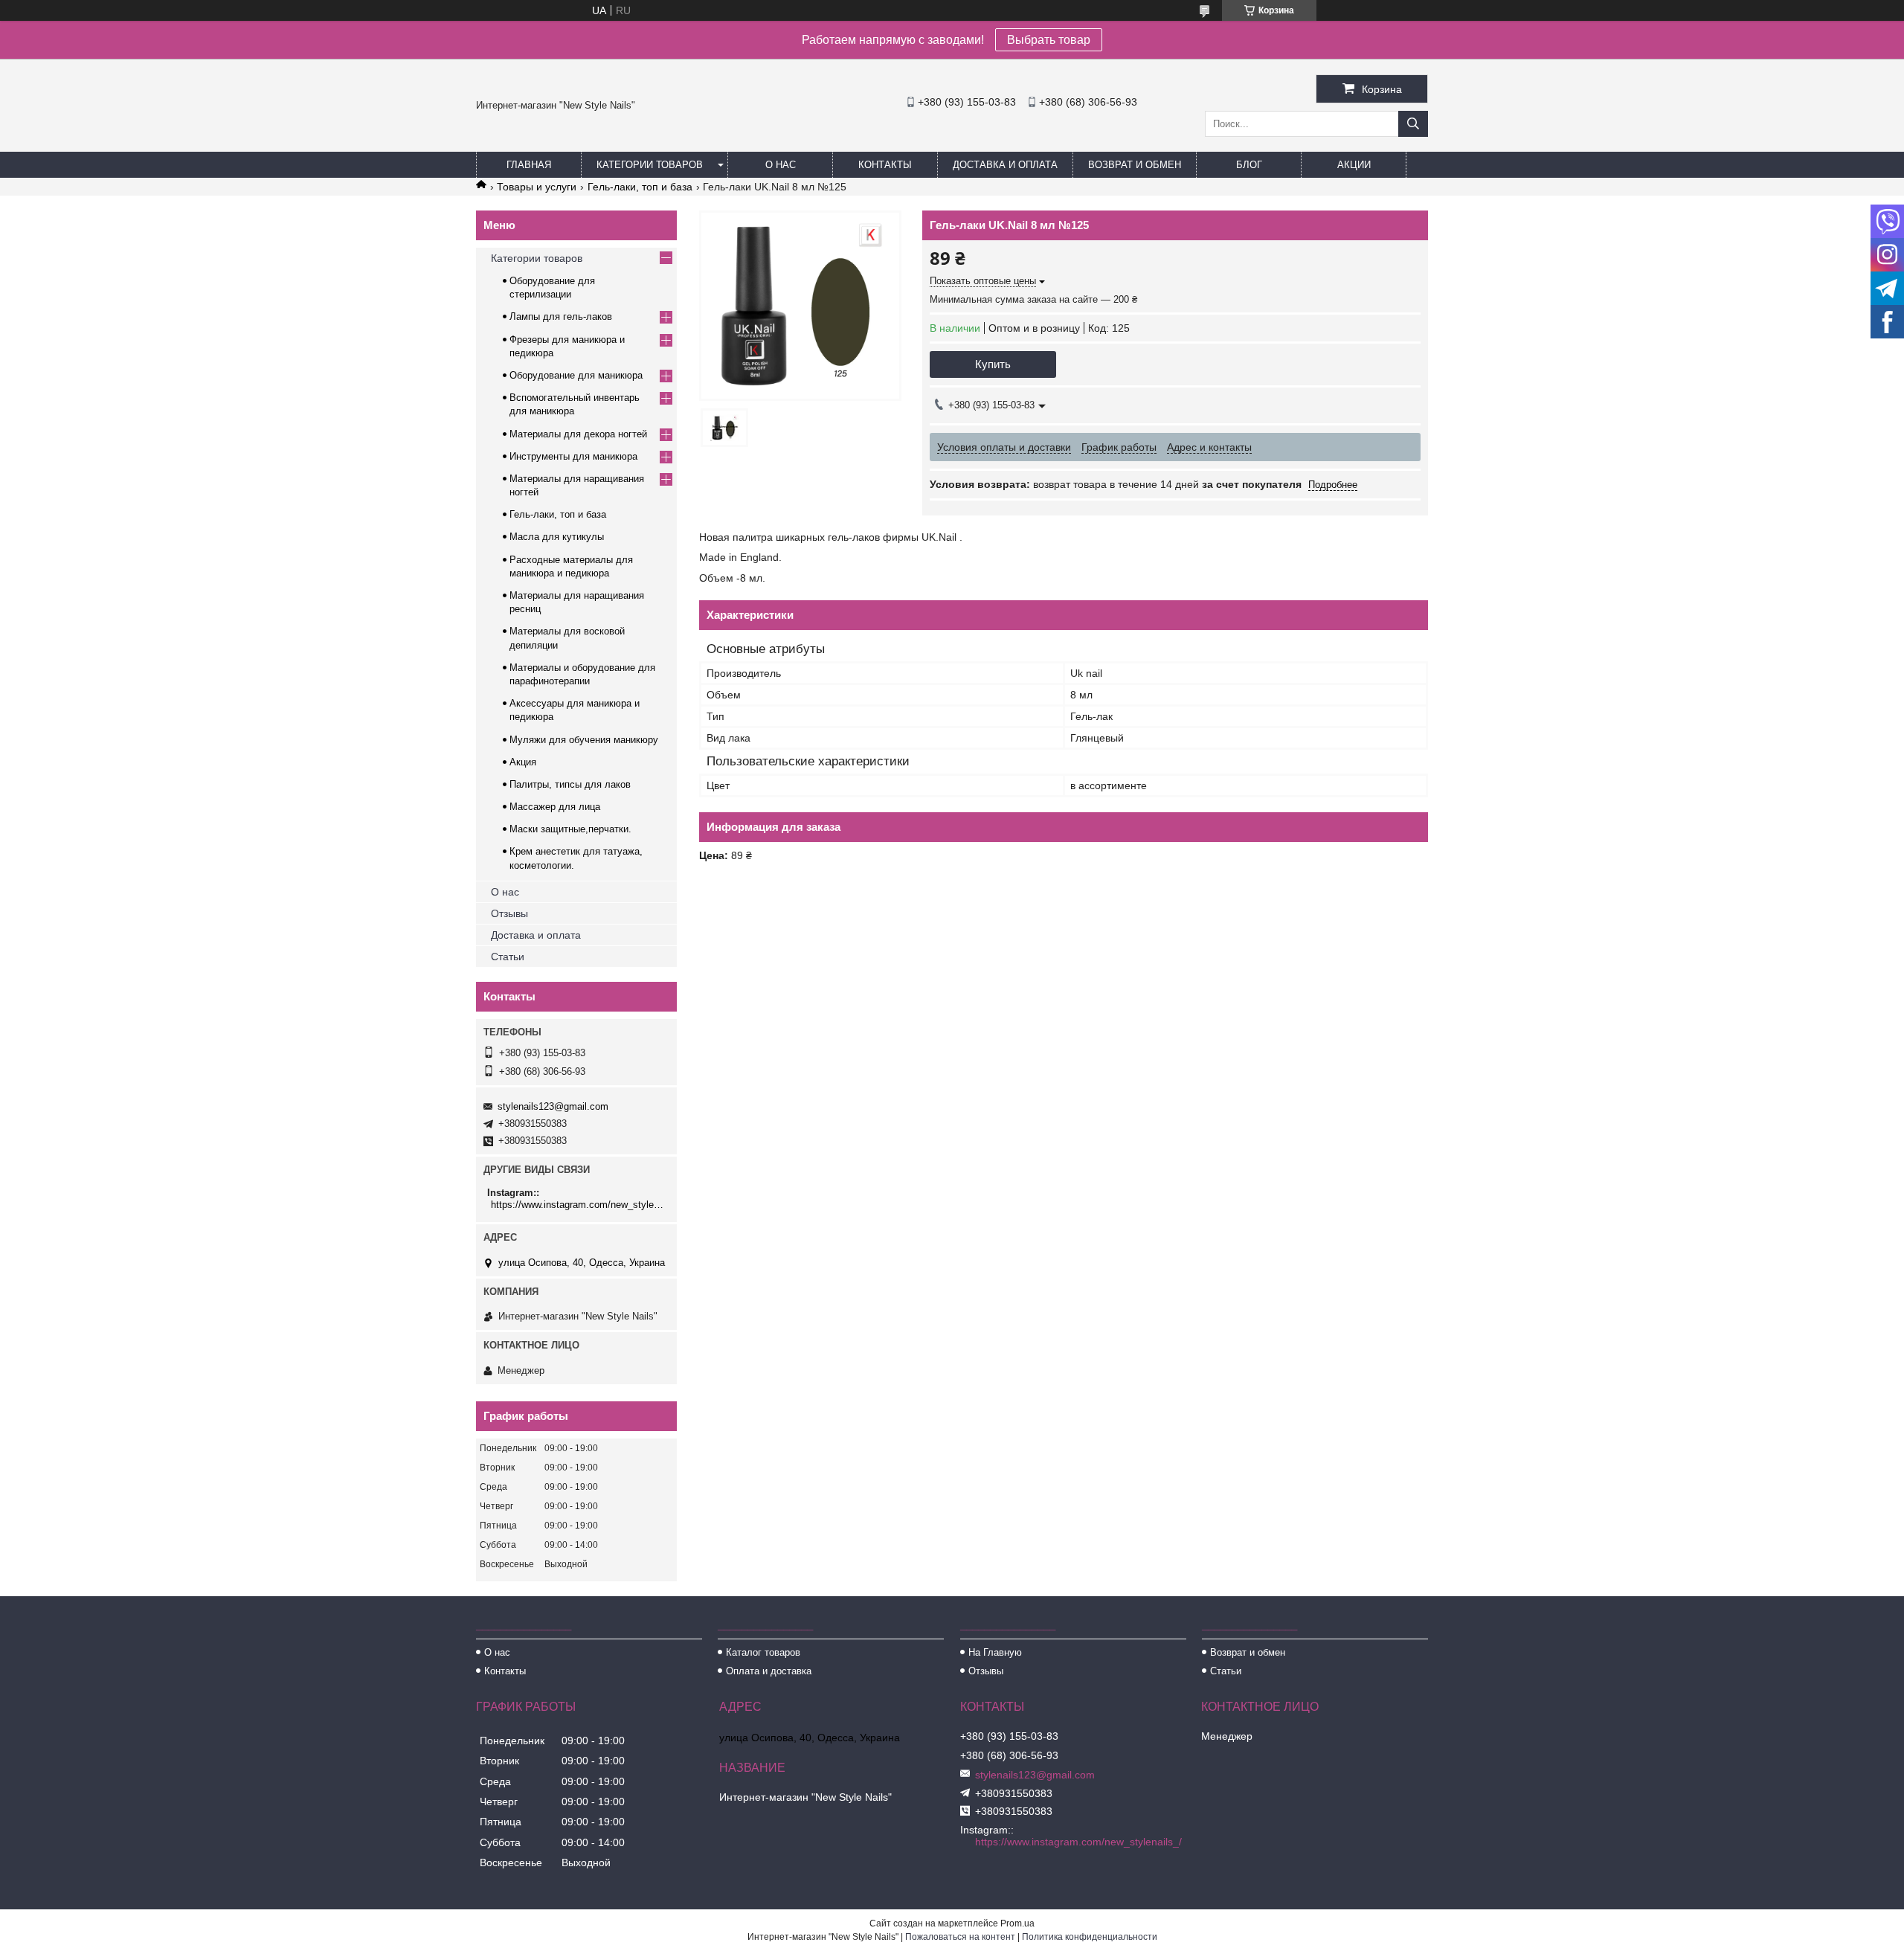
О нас (781, 165)
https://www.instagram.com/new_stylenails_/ (578, 1205)
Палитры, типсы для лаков (570, 784)
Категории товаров (650, 165)
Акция (523, 762)
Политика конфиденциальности (1090, 1937)
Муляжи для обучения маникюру (584, 740)
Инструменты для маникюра (573, 456)
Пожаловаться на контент (960, 1937)
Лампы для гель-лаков (561, 316)
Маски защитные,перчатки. (570, 829)
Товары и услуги (537, 187)
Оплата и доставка (769, 1671)
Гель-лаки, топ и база (640, 187)
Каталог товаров (763, 1652)
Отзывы (509, 913)
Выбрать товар (1049, 40)
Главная (529, 165)
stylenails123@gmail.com (553, 1106)
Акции (1354, 165)
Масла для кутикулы (557, 537)
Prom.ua (1017, 1923)
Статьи (508, 957)
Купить (993, 364)
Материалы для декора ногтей (578, 434)
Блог (1249, 165)
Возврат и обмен (1135, 165)
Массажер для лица (555, 807)
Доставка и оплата (1005, 165)
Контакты (885, 165)
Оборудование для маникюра (576, 375)
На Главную (995, 1652)
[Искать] (1413, 124)
